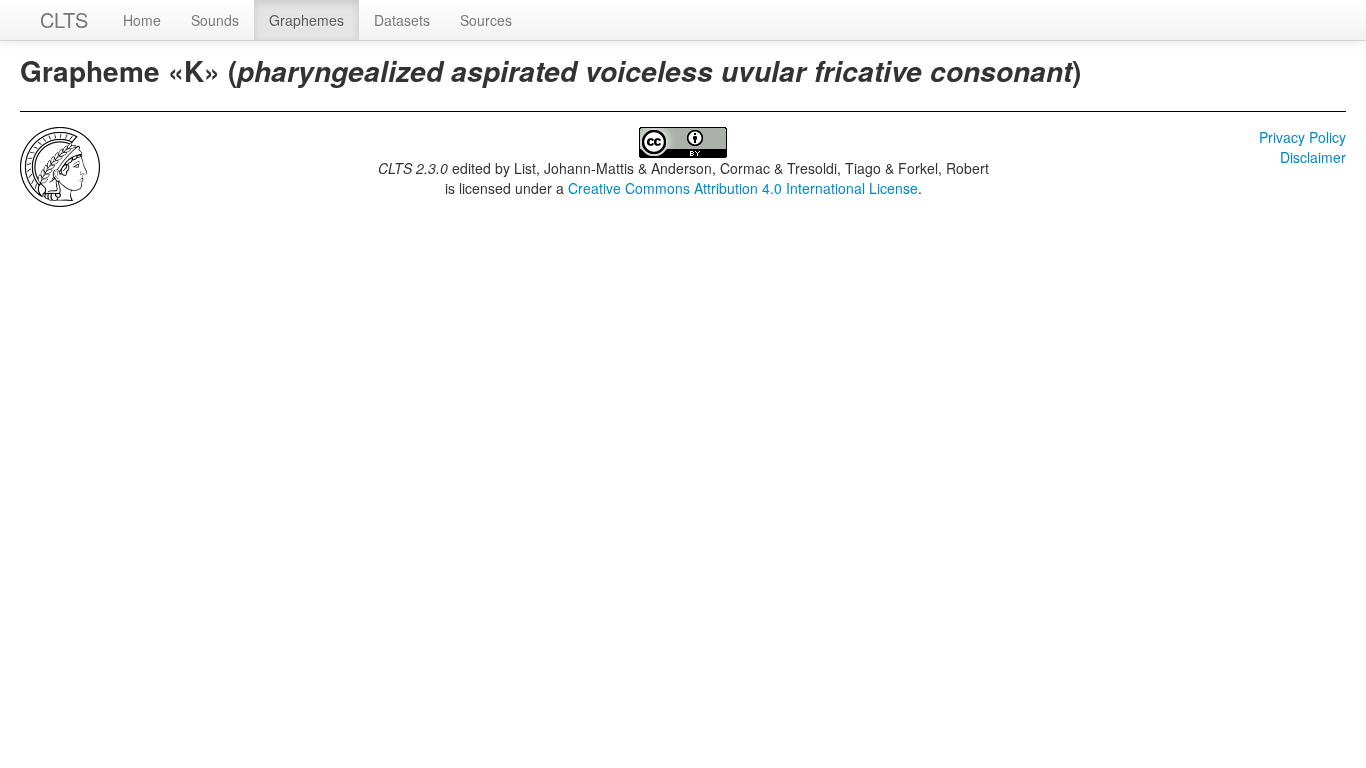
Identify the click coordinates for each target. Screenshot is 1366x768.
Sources (486, 20)
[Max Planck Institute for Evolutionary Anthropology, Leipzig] (60, 165)
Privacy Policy (1302, 137)
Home (142, 20)
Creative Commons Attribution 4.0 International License (743, 188)
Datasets (402, 20)
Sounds (215, 20)
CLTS (64, 19)
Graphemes (306, 20)
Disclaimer (1313, 157)
